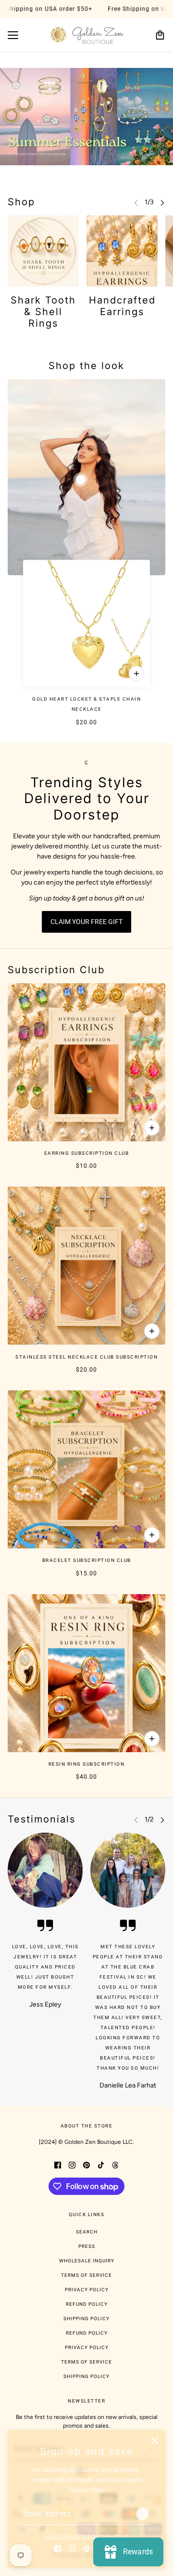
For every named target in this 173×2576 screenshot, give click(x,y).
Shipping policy (86, 2376)
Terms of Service (86, 2275)
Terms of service (86, 2362)
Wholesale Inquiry (87, 2261)
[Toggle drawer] (13, 35)
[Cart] (160, 35)
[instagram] (72, 2548)
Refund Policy (87, 2304)
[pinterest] (86, 2548)
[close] (155, 2441)
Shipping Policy (86, 2318)
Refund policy (87, 2333)
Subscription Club (56, 970)
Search (87, 2232)
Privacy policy (87, 2347)
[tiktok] (101, 2165)
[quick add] (136, 674)
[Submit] (142, 2514)
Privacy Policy (87, 2290)
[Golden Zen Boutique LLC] (87, 35)
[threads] (115, 2165)
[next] (162, 202)
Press (87, 2246)
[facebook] (58, 2548)
